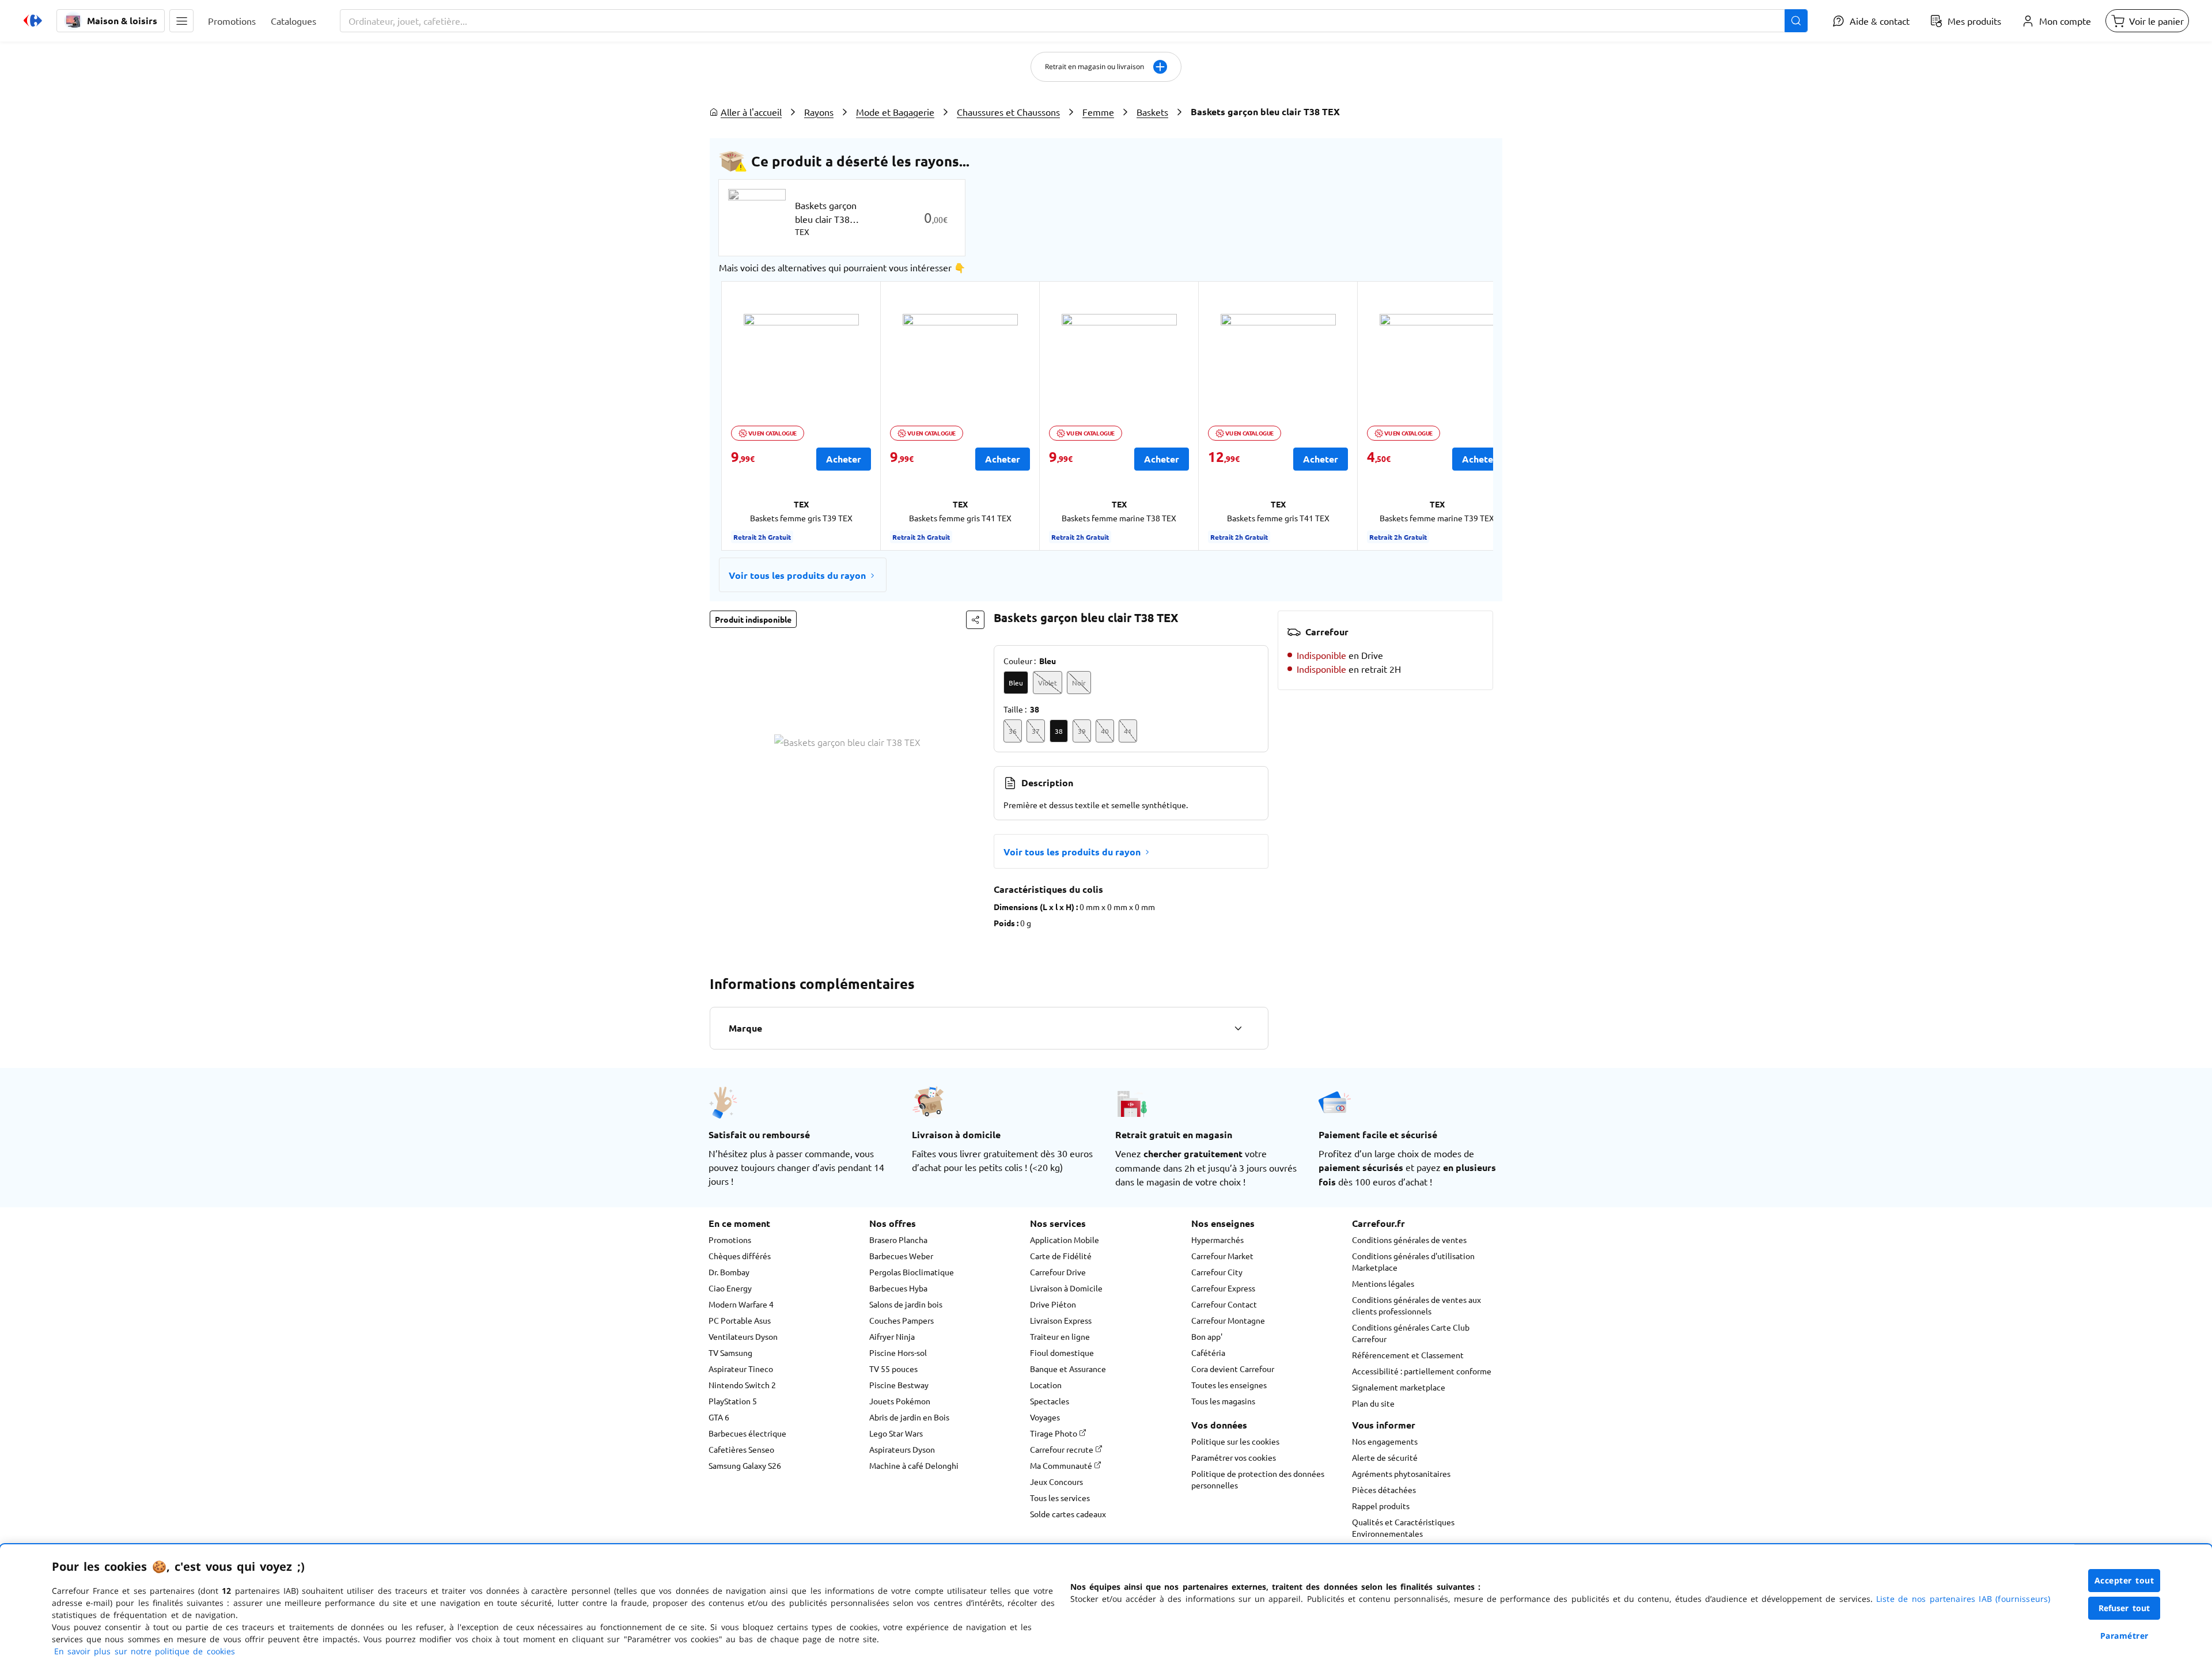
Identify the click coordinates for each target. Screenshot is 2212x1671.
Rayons (819, 112)
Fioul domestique (1062, 1352)
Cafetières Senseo (741, 1449)
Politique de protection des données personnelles (1258, 1479)
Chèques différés (740, 1256)
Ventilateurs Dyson (743, 1336)
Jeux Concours (1056, 1481)
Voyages (1045, 1417)
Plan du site (1373, 1403)
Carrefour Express (1223, 1288)
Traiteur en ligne (1060, 1336)
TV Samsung (730, 1352)
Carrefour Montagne (1228, 1320)
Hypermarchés (1217, 1240)
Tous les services (1060, 1498)
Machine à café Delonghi (914, 1465)
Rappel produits (1381, 1506)
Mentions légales (1383, 1283)
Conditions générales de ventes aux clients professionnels (1416, 1305)
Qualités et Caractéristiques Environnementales (1403, 1528)
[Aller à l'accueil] (33, 21)
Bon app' (1207, 1336)
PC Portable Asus (740, 1320)
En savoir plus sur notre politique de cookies (145, 1651)
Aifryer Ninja (892, 1336)
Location (1046, 1385)
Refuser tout (2124, 1608)
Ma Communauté (1062, 1465)
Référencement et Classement (1408, 1355)
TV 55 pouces (893, 1369)
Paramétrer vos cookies (1234, 1457)
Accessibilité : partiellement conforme (1422, 1371)
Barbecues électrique (747, 1433)
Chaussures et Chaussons (1008, 112)
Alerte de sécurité (1385, 1457)
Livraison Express (1061, 1320)
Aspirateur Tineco (741, 1369)
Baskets (1152, 112)
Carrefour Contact (1224, 1304)
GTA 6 (719, 1417)
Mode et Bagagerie (895, 112)
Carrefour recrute (1063, 1449)
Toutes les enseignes (1229, 1385)
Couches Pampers (902, 1320)
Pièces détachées (1384, 1490)
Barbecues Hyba (898, 1288)
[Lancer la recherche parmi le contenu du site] (1796, 21)
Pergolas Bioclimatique (912, 1272)
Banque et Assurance (1068, 1369)
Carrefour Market (1222, 1256)
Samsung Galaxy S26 (745, 1465)
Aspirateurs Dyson (902, 1449)
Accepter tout (2124, 1580)
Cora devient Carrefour (1233, 1369)
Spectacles (1050, 1401)
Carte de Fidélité (1061, 1256)
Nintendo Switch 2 (742, 1385)
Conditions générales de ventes (1409, 1240)
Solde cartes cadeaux (1068, 1514)
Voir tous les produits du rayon (797, 575)
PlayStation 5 (733, 1401)
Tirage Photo (1054, 1433)
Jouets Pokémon (900, 1401)
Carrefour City (1217, 1272)
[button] (181, 21)
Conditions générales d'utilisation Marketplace (1413, 1261)
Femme (1098, 112)
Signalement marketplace (1399, 1387)
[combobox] (1074, 21)
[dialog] (1106, 1608)
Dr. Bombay (729, 1272)
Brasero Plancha (898, 1240)
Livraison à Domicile (1066, 1288)
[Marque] (1238, 1028)
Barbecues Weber (901, 1256)
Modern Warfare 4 (741, 1304)
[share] (975, 620)
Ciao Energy (730, 1288)
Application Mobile (1065, 1240)
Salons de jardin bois (906, 1304)
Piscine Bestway (899, 1385)
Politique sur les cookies (1235, 1441)
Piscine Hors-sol (898, 1352)
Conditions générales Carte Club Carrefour (1411, 1333)
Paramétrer (2124, 1636)
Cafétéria (1208, 1352)
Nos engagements (1385, 1441)
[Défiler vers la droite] (1465, 416)
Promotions (730, 1240)
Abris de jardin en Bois (909, 1417)
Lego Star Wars (896, 1433)
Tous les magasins (1223, 1401)
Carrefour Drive (1058, 1272)
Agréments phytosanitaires (1401, 1473)
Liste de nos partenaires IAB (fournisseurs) (1963, 1599)
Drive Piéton (1053, 1304)
